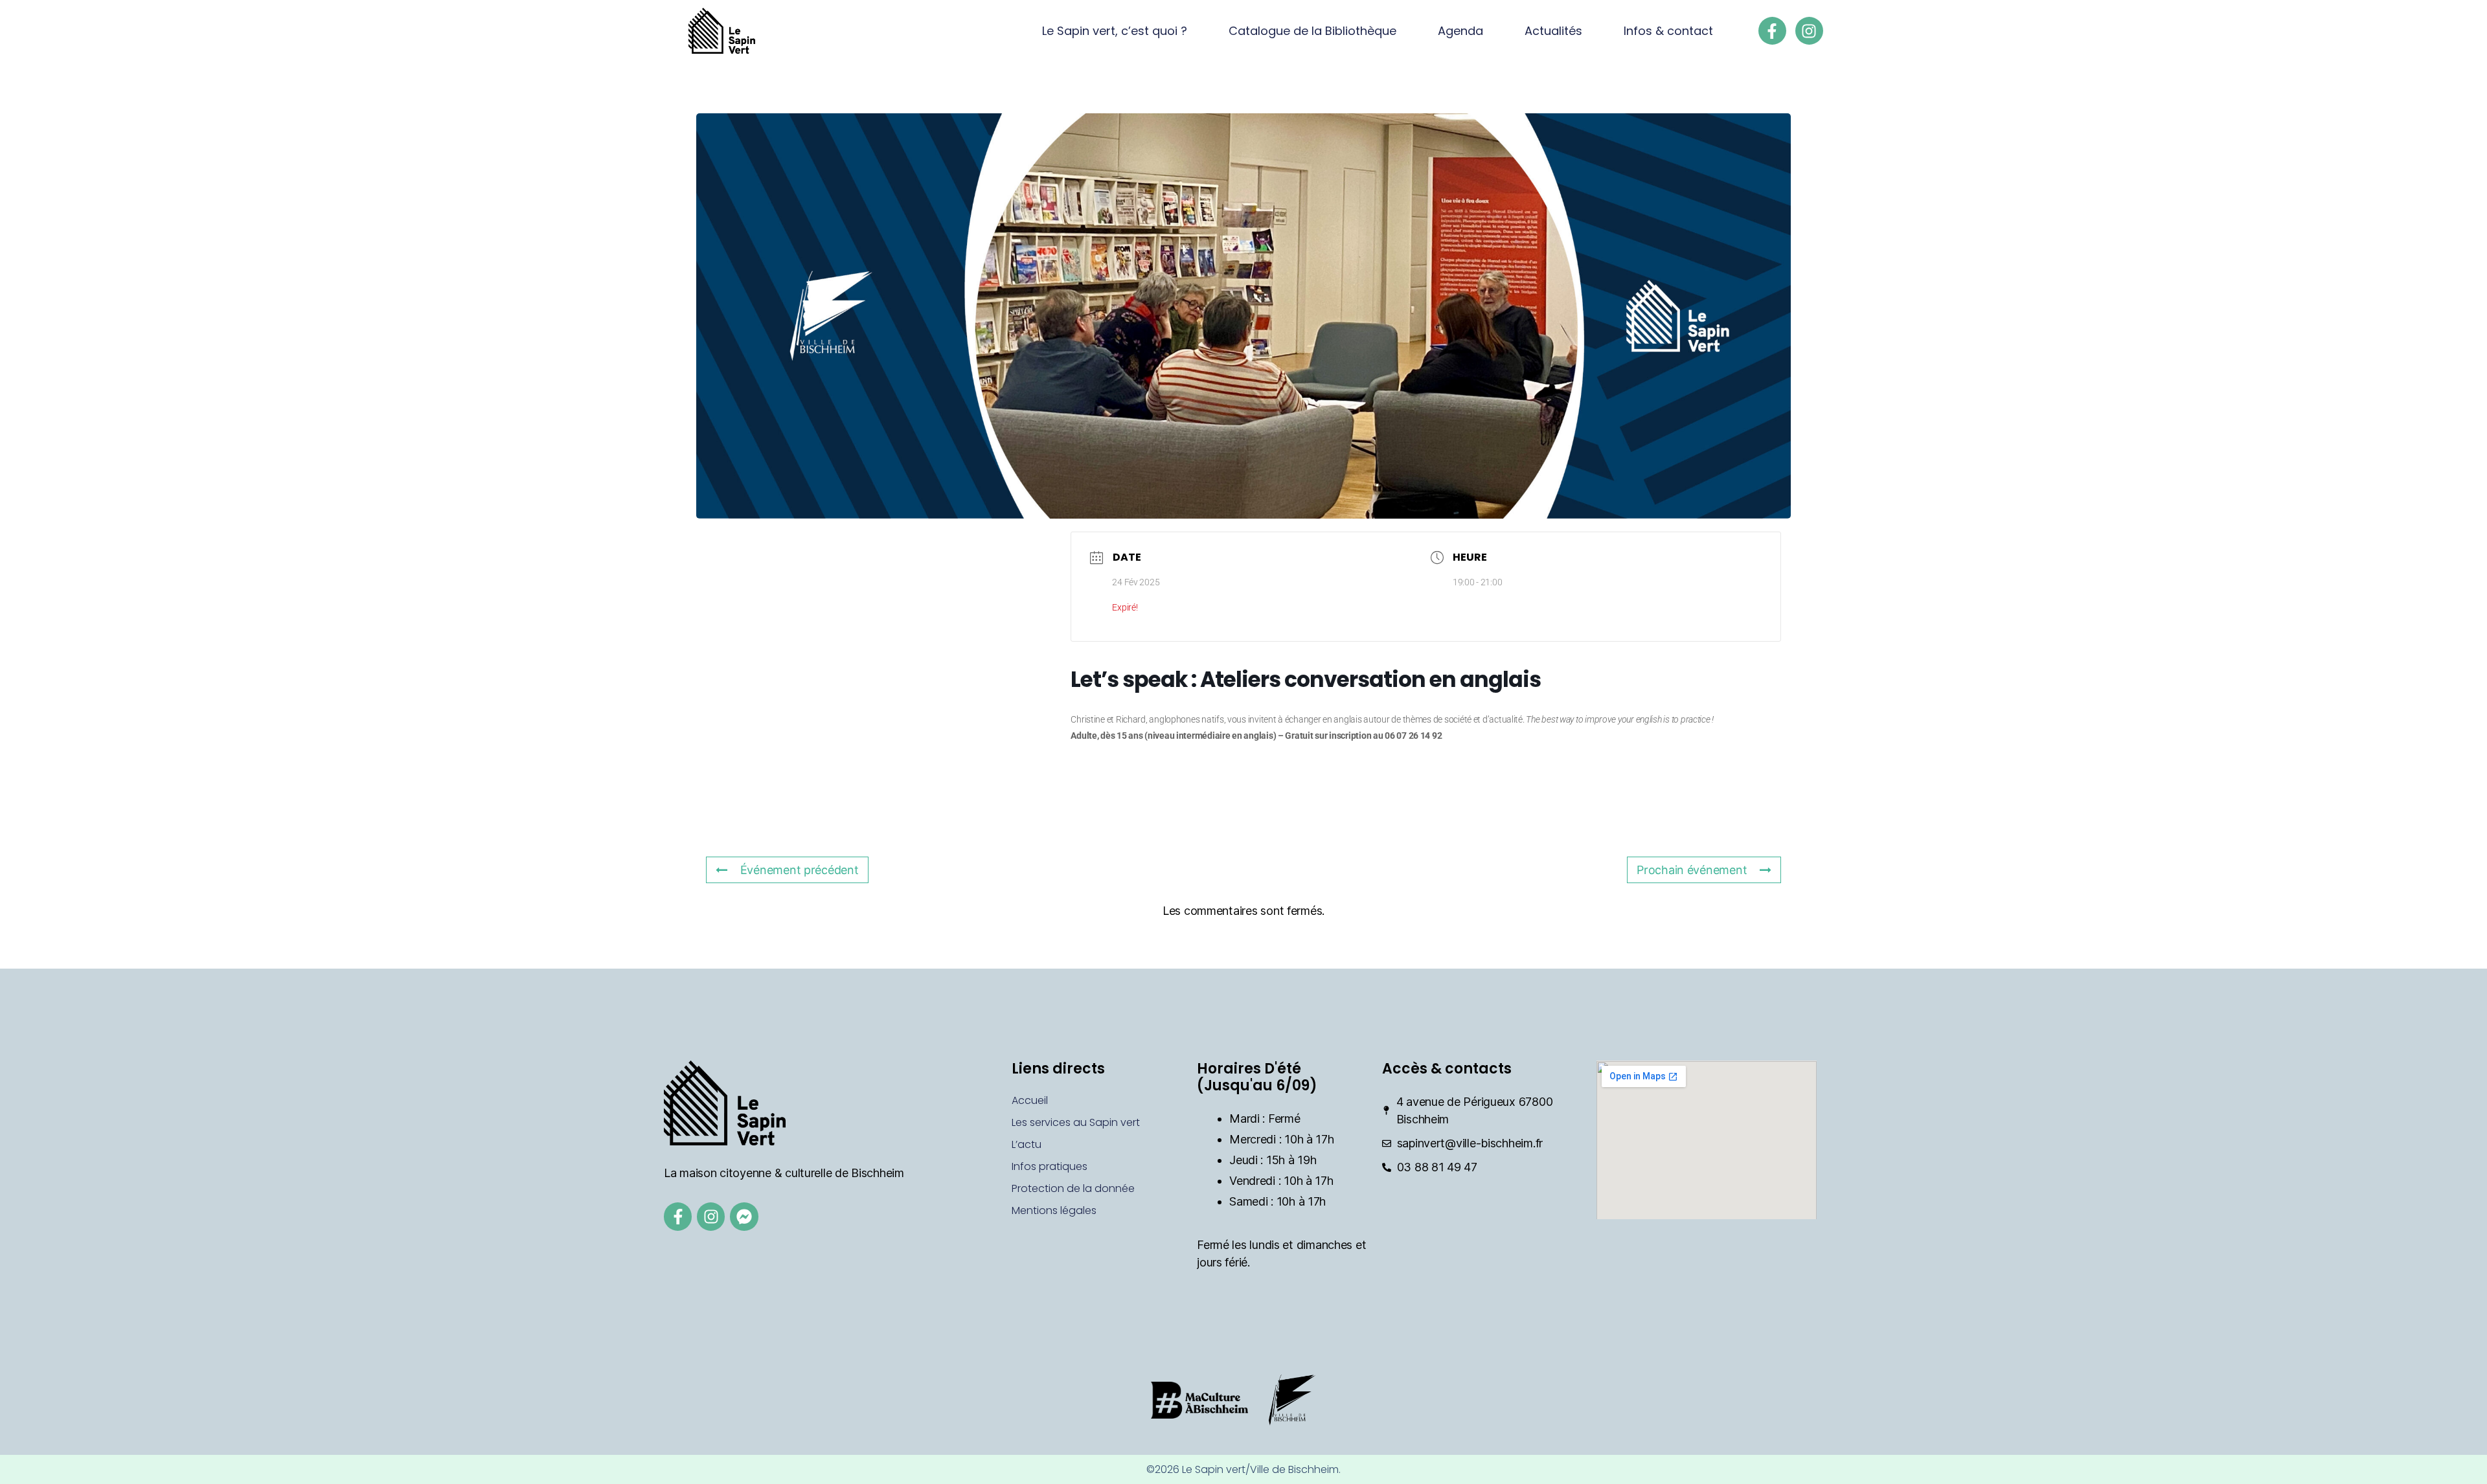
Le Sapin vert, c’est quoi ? (1115, 31)
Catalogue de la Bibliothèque (1312, 31)
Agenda (1460, 31)
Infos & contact (1668, 31)
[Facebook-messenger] (744, 1216)
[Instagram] (1809, 31)
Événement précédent (800, 870)
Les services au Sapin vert (1076, 1122)
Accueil (1030, 1100)
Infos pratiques (1050, 1166)
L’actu (1027, 1144)
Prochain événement (1692, 870)
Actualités (1553, 31)
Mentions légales (1054, 1210)
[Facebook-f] (1772, 31)
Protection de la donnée (1073, 1188)
